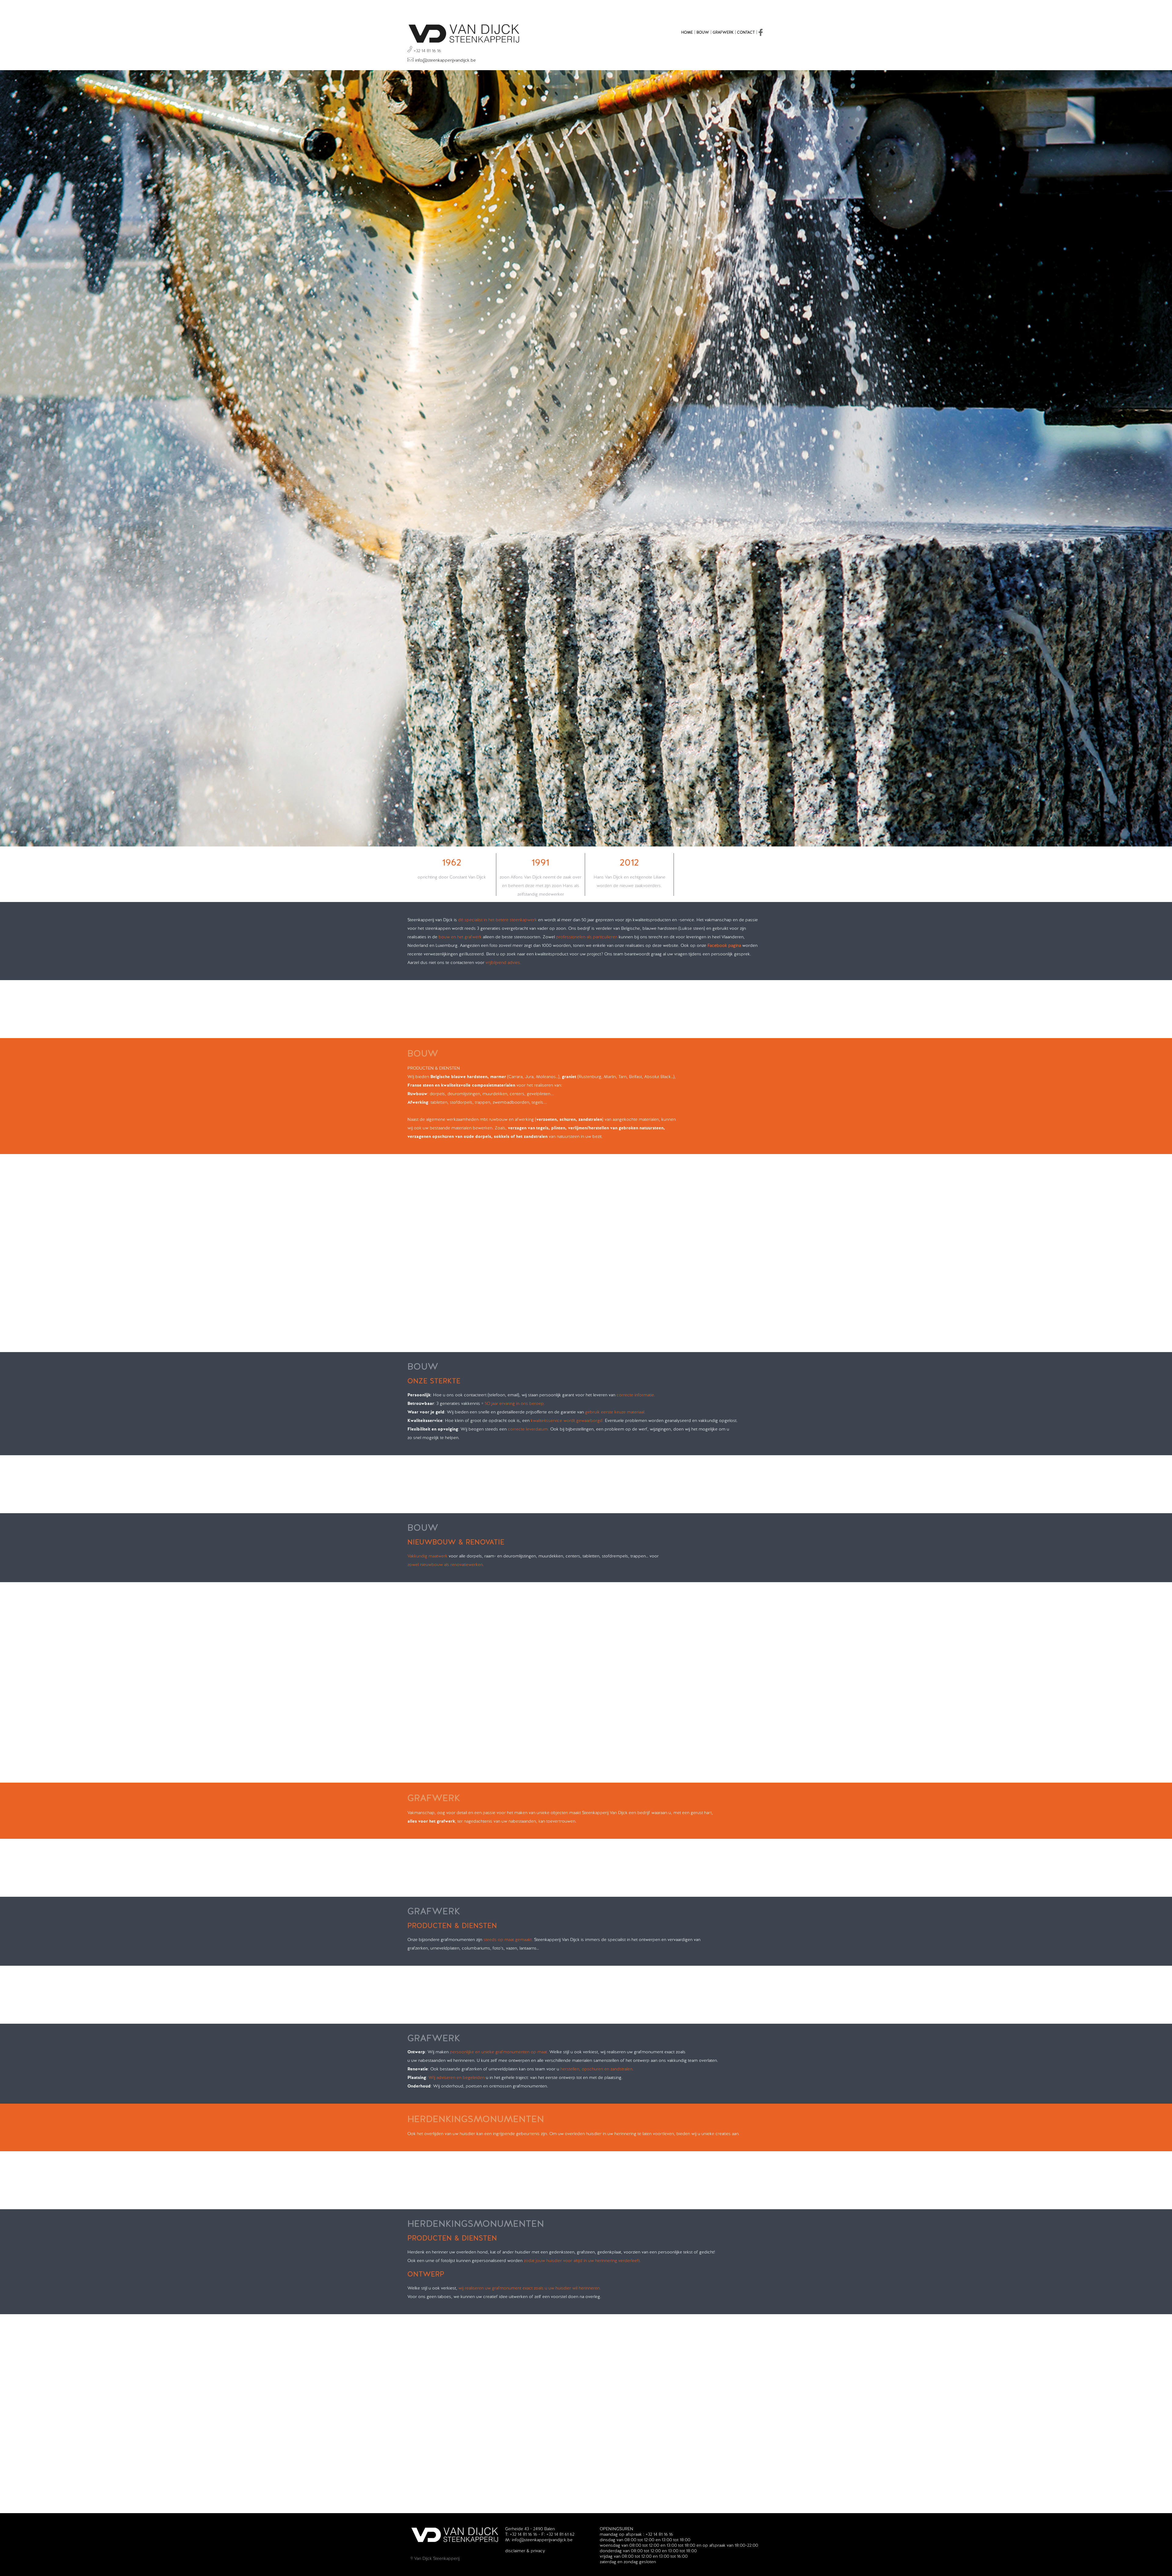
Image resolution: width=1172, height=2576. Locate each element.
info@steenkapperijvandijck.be (445, 60)
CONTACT (746, 32)
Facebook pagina (724, 945)
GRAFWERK (723, 32)
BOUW (703, 32)
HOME (687, 32)
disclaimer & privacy (525, 2551)
